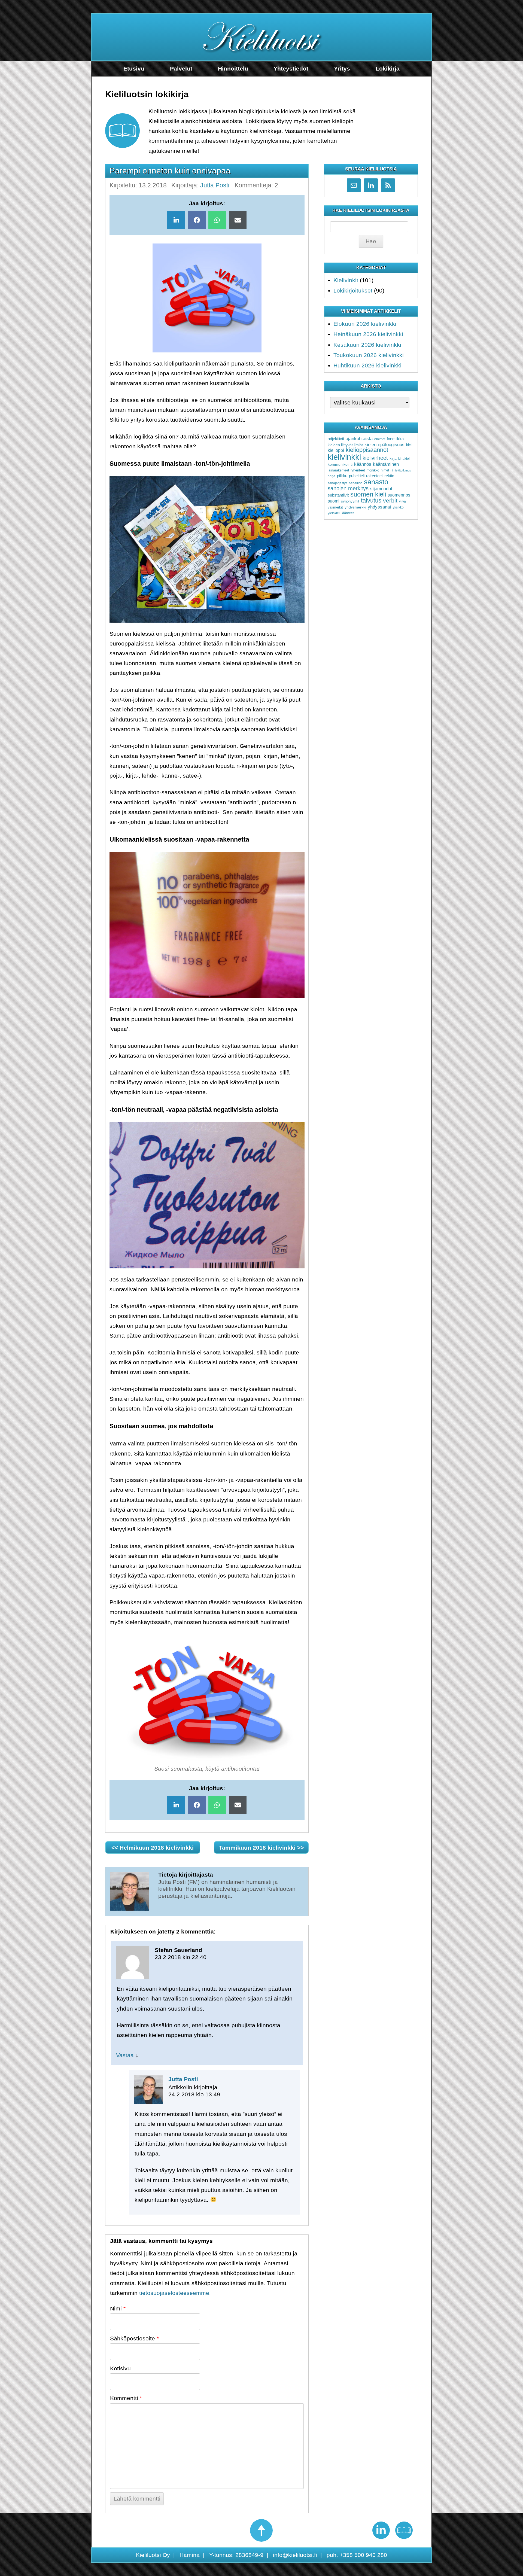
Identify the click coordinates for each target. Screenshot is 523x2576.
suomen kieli (368, 494)
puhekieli (357, 476)
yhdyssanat (379, 507)
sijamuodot (381, 489)
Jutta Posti (215, 185)
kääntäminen (386, 464)
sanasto (376, 482)
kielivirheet (375, 458)
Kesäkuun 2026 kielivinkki (367, 345)
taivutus (371, 500)
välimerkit (335, 507)
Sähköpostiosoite (134, 2338)
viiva (402, 501)
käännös (363, 464)
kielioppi (336, 450)
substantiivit (338, 495)
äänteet (348, 513)
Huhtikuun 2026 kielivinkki (367, 365)
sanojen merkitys (348, 488)
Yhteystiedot (291, 68)
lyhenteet (358, 470)
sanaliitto (356, 483)
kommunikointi (340, 464)
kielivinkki (344, 457)
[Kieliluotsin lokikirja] (404, 2530)
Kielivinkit (346, 280)
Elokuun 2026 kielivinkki (365, 324)
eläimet (380, 439)
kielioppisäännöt (367, 450)
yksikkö (398, 507)
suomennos (399, 495)
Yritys (342, 68)
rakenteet (374, 476)
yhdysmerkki (355, 507)
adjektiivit (336, 439)
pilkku (342, 476)
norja (332, 476)
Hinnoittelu (233, 68)
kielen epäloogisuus (384, 445)
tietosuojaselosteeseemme (174, 2293)
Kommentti (126, 2398)
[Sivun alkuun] (261, 2530)
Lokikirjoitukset (353, 290)
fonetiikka (395, 439)
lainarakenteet (338, 470)
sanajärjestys (337, 483)
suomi (334, 501)
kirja (393, 458)
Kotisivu (120, 2368)
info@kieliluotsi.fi (295, 2555)
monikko (373, 470)
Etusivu (134, 68)
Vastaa (125, 2055)
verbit (390, 501)
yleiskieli (334, 513)
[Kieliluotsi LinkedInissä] (381, 2530)
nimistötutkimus (401, 470)
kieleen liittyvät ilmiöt (345, 445)
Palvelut (181, 68)
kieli (409, 445)
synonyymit (350, 501)
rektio (389, 476)
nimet (385, 470)
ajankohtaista (359, 439)
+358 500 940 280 (363, 2555)
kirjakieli (404, 459)
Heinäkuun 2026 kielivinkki (368, 334)
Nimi (118, 2308)
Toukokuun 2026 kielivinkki (369, 355)
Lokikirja (388, 68)
